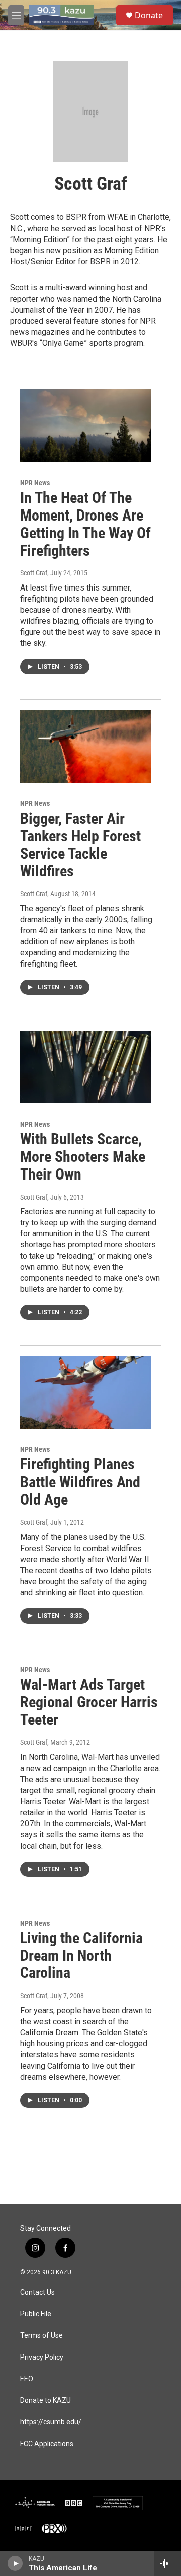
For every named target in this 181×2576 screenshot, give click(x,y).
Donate (149, 15)
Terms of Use (41, 2336)
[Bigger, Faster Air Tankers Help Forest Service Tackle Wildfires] (85, 746)
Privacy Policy (42, 2357)
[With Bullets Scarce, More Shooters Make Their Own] (85, 1067)
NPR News (35, 483)
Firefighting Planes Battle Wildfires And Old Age (80, 1482)
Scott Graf (34, 573)
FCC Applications (47, 2444)
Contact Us (37, 2292)
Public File (36, 2314)
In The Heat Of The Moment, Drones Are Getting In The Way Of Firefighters (85, 524)
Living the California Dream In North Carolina (81, 1956)
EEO (27, 2379)
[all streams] (168, 2563)
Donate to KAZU (46, 2401)
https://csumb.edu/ (51, 2422)
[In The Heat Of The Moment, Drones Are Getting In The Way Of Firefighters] (85, 426)
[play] (15, 2563)
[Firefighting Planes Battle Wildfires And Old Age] (85, 1392)
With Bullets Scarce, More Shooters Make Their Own (83, 1157)
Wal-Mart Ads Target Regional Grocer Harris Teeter (89, 1702)
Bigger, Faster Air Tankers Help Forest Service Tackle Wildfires (80, 844)
